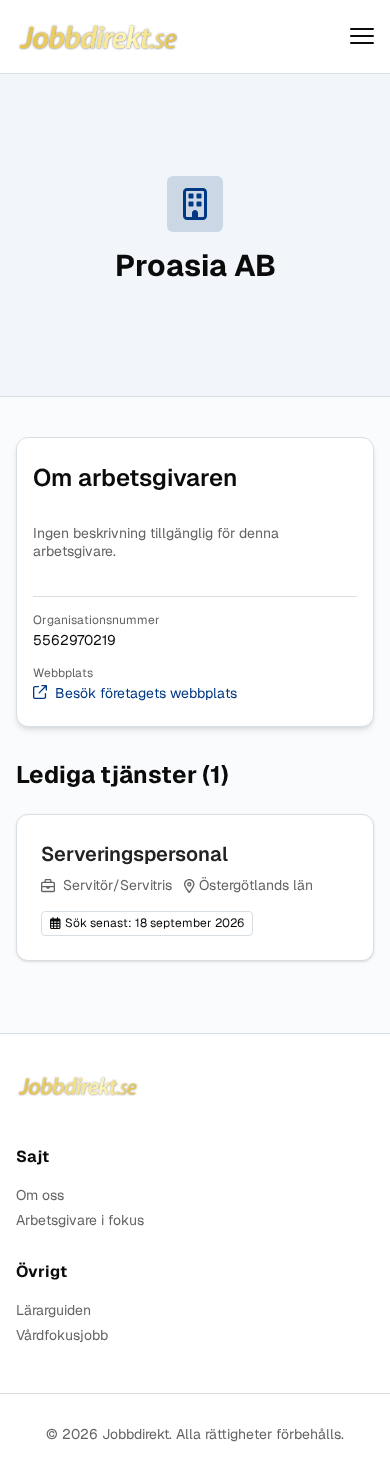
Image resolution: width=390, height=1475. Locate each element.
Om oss (40, 1195)
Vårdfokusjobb (62, 1335)
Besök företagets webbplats (146, 693)
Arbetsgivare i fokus (80, 1220)
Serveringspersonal (134, 854)
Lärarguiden (53, 1310)
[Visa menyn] (362, 36)
